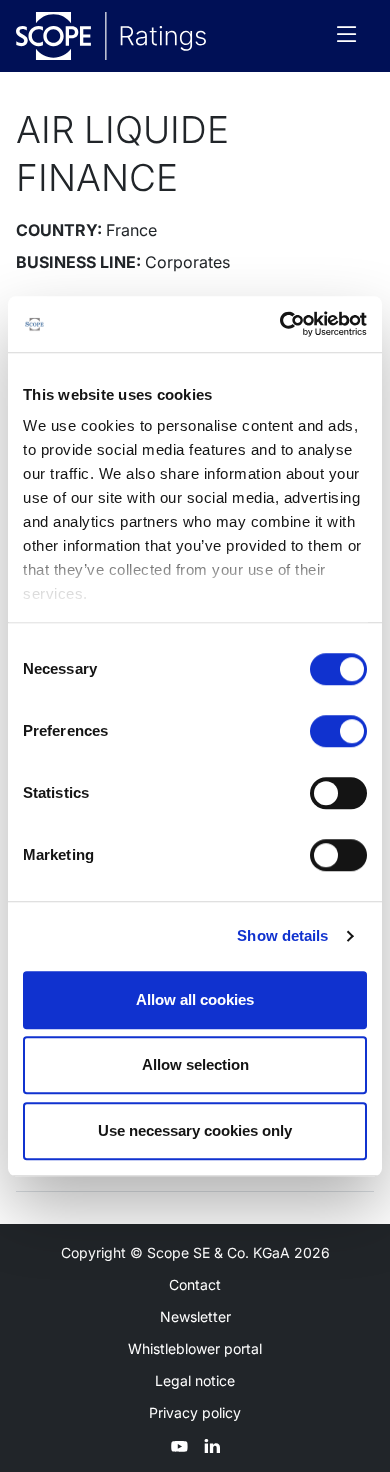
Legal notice (195, 1380)
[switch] (338, 731)
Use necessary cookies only (195, 1130)
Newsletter (195, 1316)
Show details (282, 935)
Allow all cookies (195, 999)
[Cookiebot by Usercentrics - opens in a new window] (280, 324)
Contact (195, 1284)
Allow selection (195, 1064)
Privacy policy (195, 1412)
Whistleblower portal (195, 1348)
